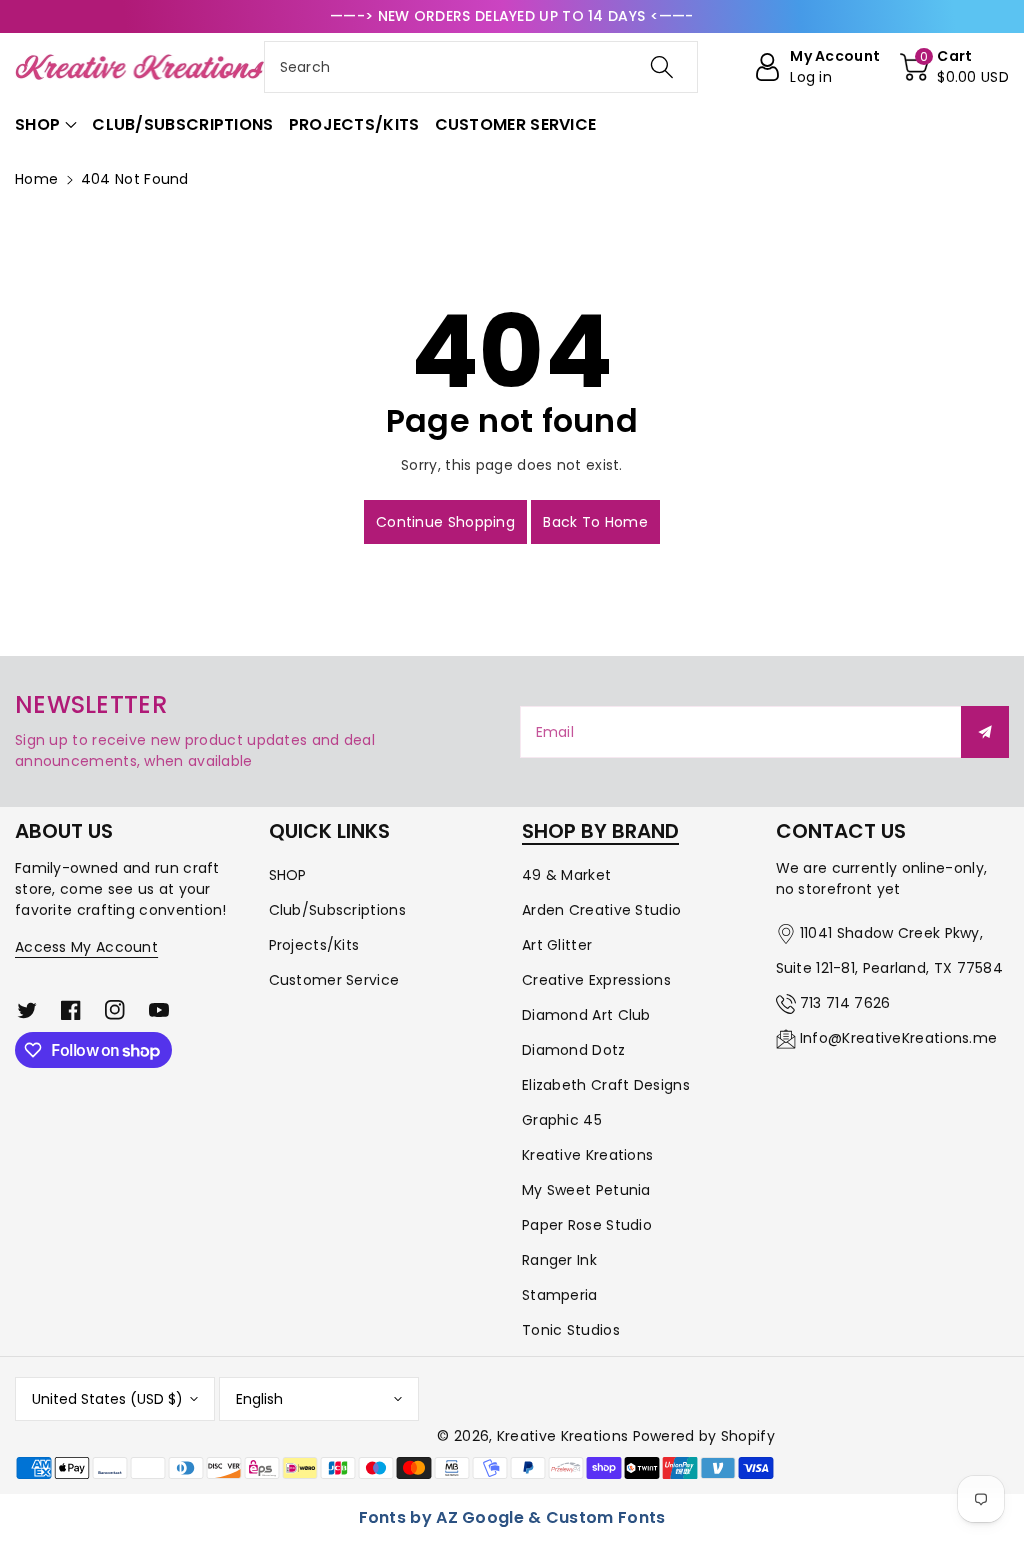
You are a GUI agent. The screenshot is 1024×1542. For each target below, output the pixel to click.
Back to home (595, 522)
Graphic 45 (562, 1120)
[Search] (662, 67)
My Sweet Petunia (586, 1190)
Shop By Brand (600, 831)
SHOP (288, 875)
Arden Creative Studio (601, 910)
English (259, 1399)
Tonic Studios (571, 1330)
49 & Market (566, 875)
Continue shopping (445, 522)
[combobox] (481, 67)
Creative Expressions (596, 980)
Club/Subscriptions (337, 910)
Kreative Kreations (587, 1155)
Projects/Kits (314, 945)
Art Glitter (557, 945)
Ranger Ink (559, 1260)
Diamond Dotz (574, 1050)
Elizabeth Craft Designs (606, 1085)
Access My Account (86, 947)
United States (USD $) (107, 1399)
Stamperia (560, 1295)
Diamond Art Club (586, 1015)
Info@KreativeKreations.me (899, 1038)
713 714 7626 (845, 1003)
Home (36, 179)
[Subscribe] (985, 732)
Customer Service (334, 980)
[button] (954, 67)
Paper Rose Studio (587, 1225)
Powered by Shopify (704, 1436)
